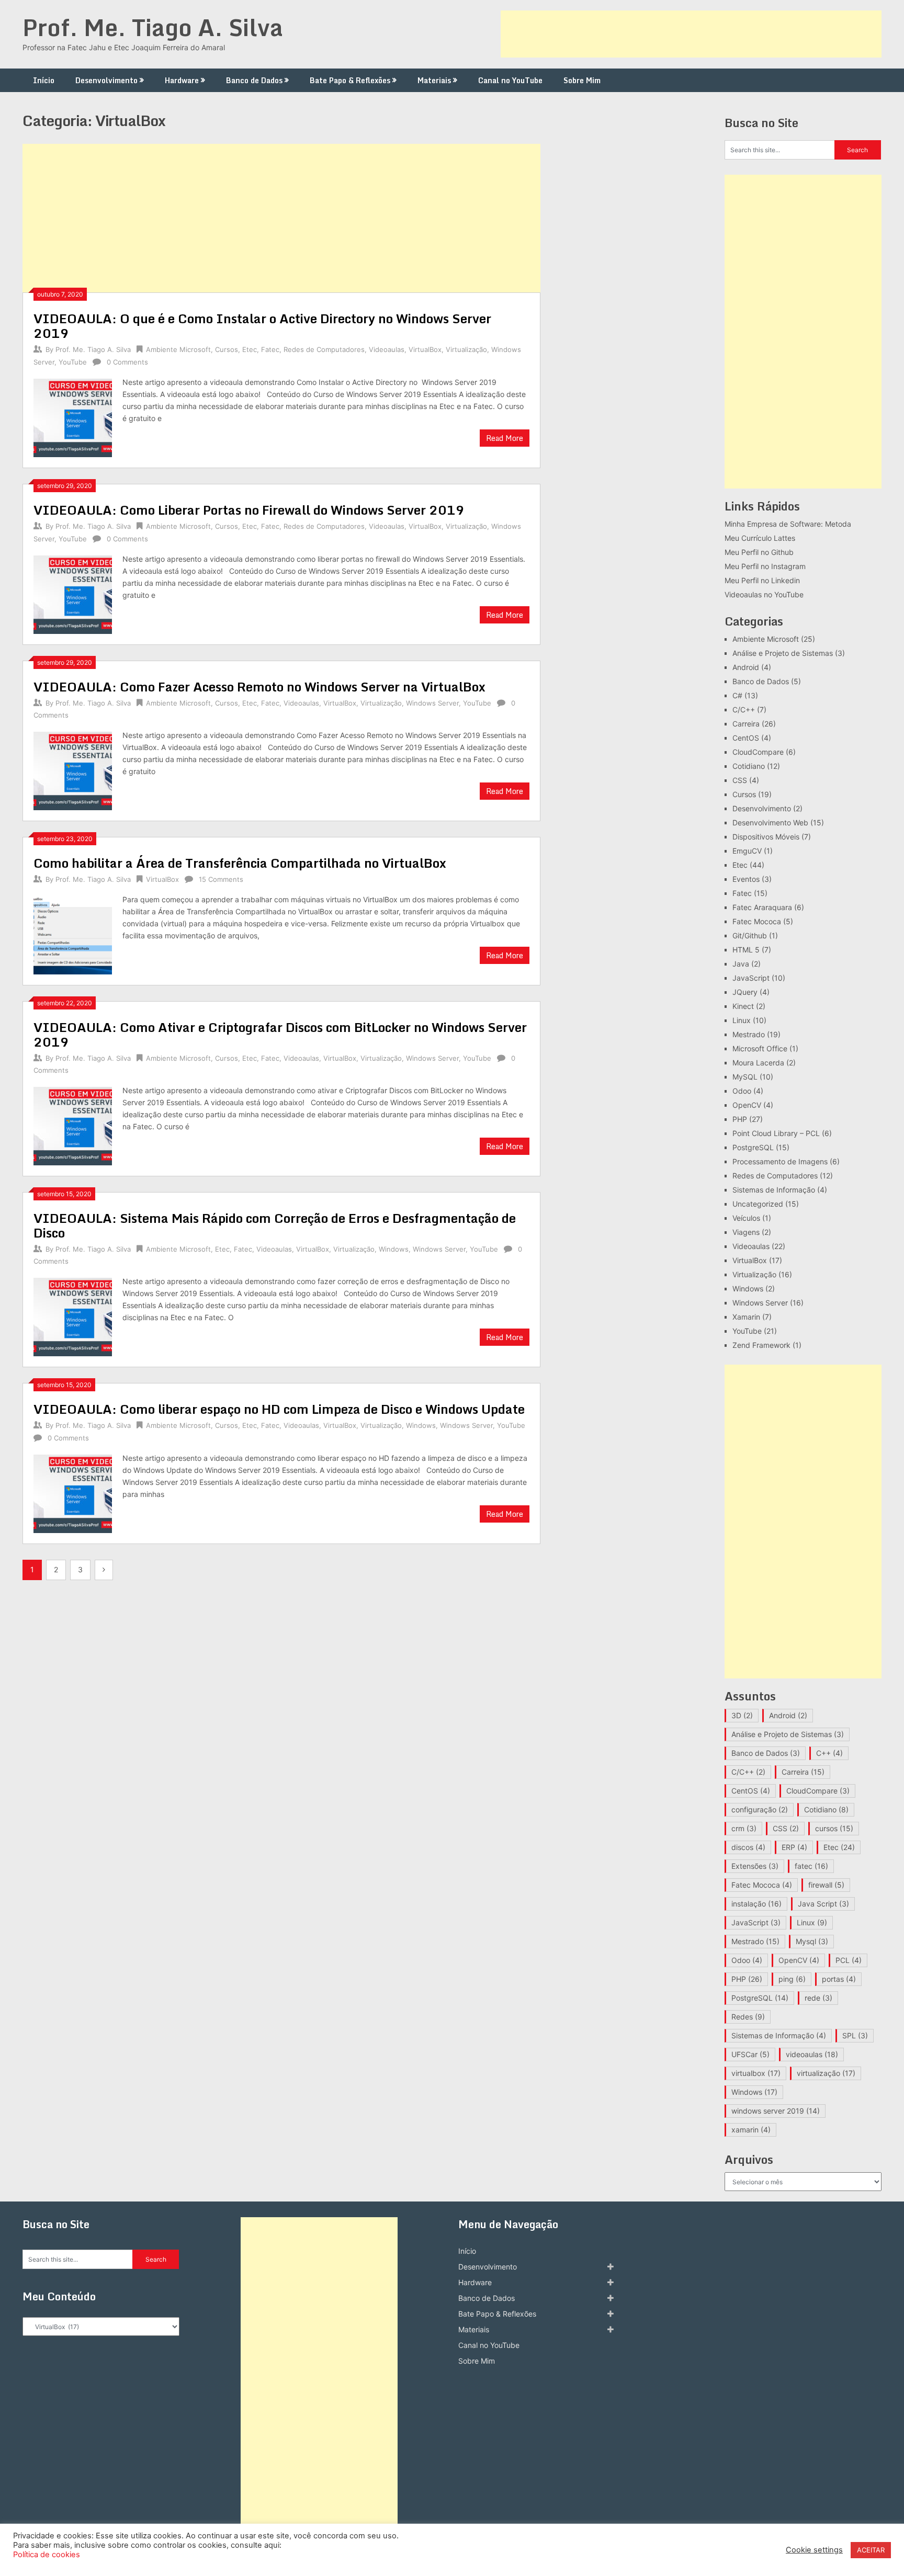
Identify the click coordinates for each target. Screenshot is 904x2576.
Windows (394, 1249)
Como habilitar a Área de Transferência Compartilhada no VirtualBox (240, 863)
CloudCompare (758, 752)
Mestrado (749, 1034)
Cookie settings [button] (814, 2550)
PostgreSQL (753, 1147)
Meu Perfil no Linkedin (762, 580)
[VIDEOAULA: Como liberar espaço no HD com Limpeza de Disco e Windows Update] (73, 1493)
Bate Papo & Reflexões (350, 80)
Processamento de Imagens (780, 1161)
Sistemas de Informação (774, 1190)
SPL (855, 2035)
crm (744, 1828)
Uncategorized (758, 1204)
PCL (849, 1960)
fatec (811, 1866)
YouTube (73, 362)
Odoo (742, 1091)
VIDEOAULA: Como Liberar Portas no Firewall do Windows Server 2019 (249, 510)
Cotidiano (749, 766)
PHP (740, 1119)
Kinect (743, 1006)
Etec (250, 349)
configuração (760, 1809)
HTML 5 (746, 950)
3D (742, 1715)
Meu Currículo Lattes (760, 538)
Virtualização (466, 349)
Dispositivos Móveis (766, 837)
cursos (834, 1828)
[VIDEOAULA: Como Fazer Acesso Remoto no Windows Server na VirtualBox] (73, 770)
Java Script (823, 1904)
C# (737, 695)
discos (748, 1847)
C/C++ (744, 710)
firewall (826, 1885)
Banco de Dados (254, 80)
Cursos (227, 349)
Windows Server (432, 703)
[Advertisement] (691, 34)
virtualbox (756, 2073)
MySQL (745, 1077)
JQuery (745, 992)
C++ (829, 1753)
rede (818, 1998)
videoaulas (812, 2054)
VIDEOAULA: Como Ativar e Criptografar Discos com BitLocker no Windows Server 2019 (280, 1034)
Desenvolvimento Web (770, 822)
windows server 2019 (776, 2111)
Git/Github (750, 935)
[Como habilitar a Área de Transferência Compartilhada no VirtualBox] (73, 934)
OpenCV (747, 1105)
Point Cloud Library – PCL (776, 1133)
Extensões (755, 1866)
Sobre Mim (582, 80)
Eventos (746, 879)
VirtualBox (425, 349)
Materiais (434, 80)
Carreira (746, 724)
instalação (756, 1904)
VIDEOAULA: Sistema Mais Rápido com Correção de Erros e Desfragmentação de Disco (275, 1225)
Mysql (812, 1941)
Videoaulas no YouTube (764, 594)
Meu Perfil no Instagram (765, 566)
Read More (505, 438)
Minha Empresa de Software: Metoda (788, 524)
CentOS (746, 738)
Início (44, 80)
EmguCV (747, 851)
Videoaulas (387, 349)
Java (741, 964)
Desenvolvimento (106, 80)
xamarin (751, 2130)
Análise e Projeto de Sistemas (783, 653)
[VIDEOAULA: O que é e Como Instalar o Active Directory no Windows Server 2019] (73, 417)
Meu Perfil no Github (759, 552)
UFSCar (750, 2054)
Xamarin (746, 1317)
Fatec (270, 349)
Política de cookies (47, 2555)
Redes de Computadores (324, 349)
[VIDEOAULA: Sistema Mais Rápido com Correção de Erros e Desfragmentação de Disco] (73, 1316)
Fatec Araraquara (762, 907)
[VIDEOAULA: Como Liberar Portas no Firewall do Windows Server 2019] (73, 593)
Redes (748, 2017)
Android (746, 667)
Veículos (746, 1218)
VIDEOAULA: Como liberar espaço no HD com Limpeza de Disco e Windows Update (279, 1409)
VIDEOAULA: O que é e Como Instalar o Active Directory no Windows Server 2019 (262, 326)
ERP (794, 1847)
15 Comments (221, 879)
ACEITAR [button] (871, 2550)
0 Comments (127, 362)
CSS (740, 780)
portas (839, 1979)
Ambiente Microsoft (178, 349)
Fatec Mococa (757, 921)
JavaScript (751, 978)
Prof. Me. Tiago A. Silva (153, 27)
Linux (742, 1020)
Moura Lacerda (758, 1063)
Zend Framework (761, 1345)
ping (792, 1979)
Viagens (746, 1232)
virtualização (826, 2073)
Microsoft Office (760, 1048)
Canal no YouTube (510, 80)
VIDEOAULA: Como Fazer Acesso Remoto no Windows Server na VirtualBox (259, 686)
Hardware (182, 80)
